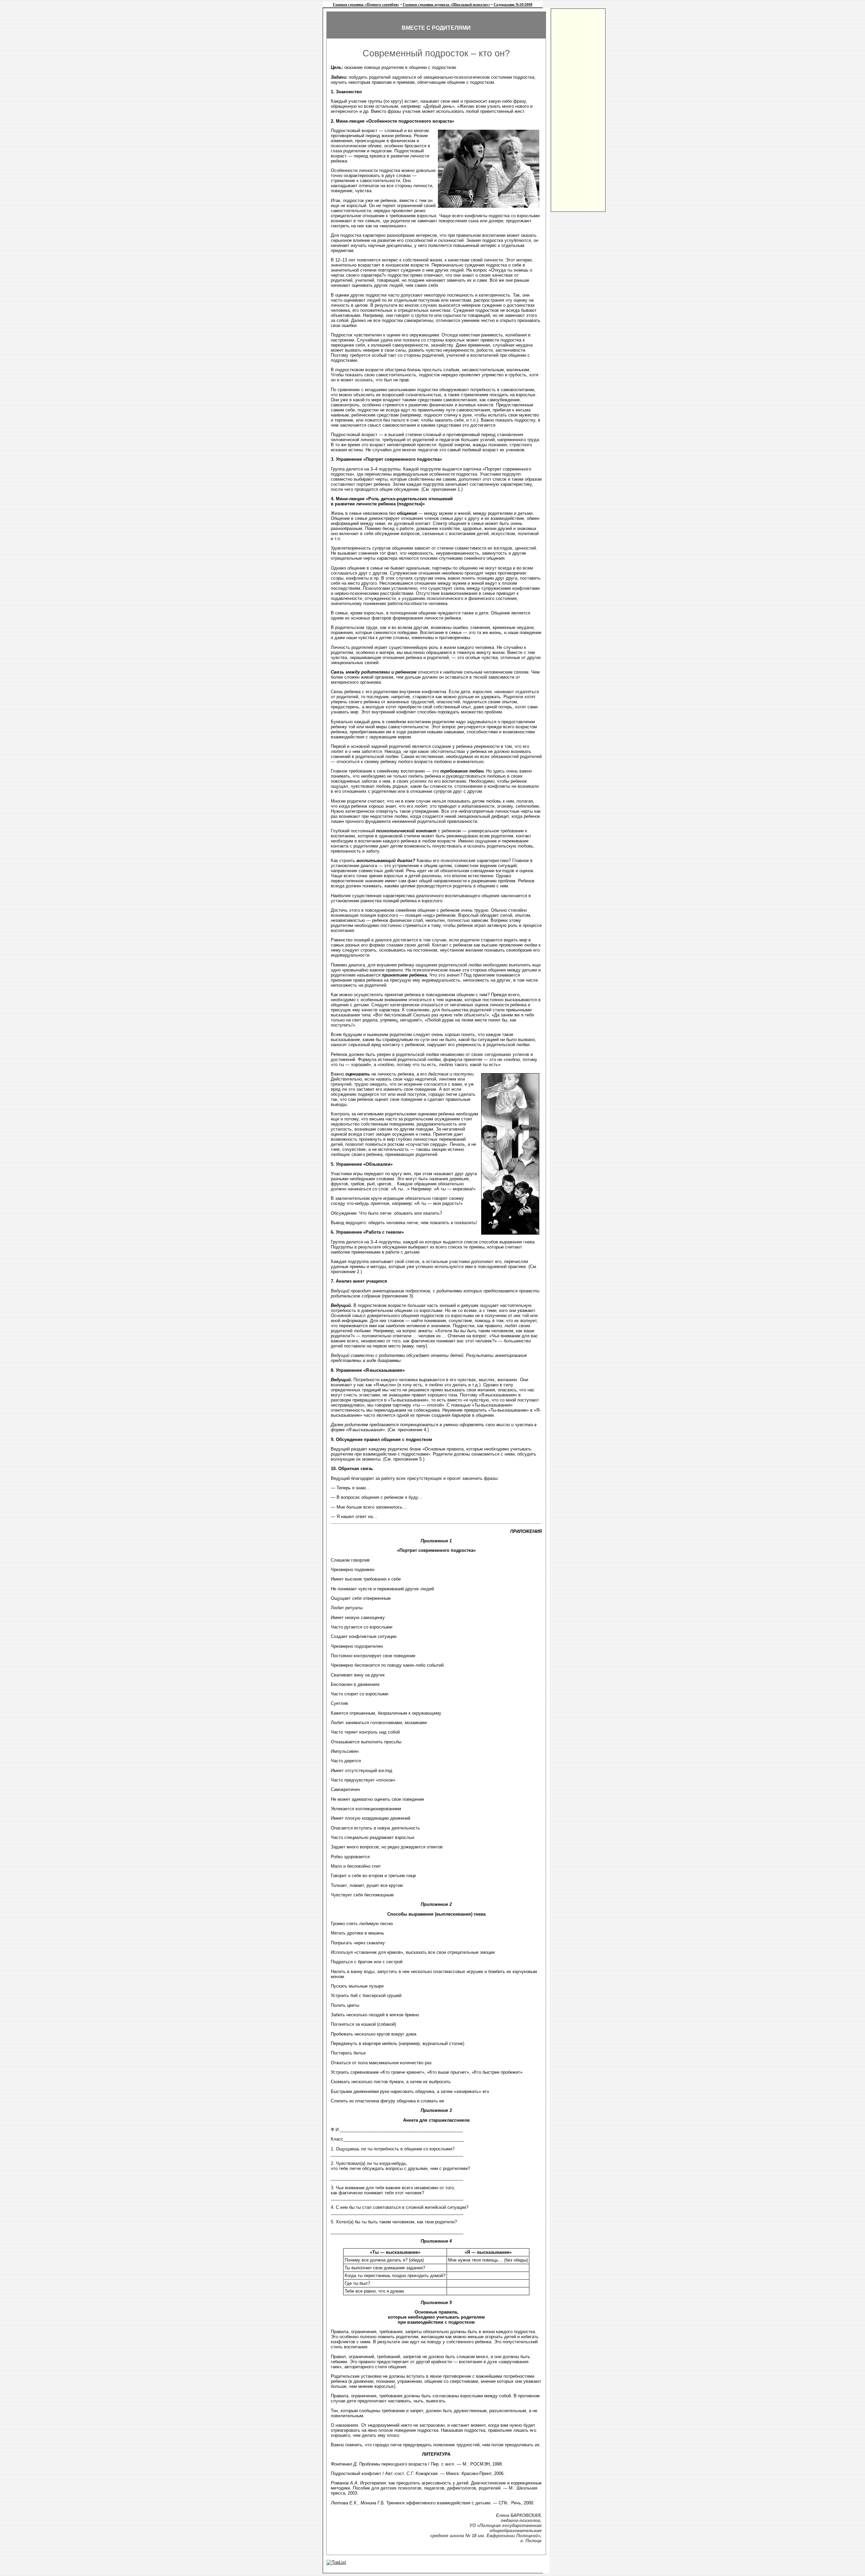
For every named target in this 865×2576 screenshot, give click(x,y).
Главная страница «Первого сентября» (366, 5)
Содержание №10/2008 (513, 5)
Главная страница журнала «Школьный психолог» (447, 5)
